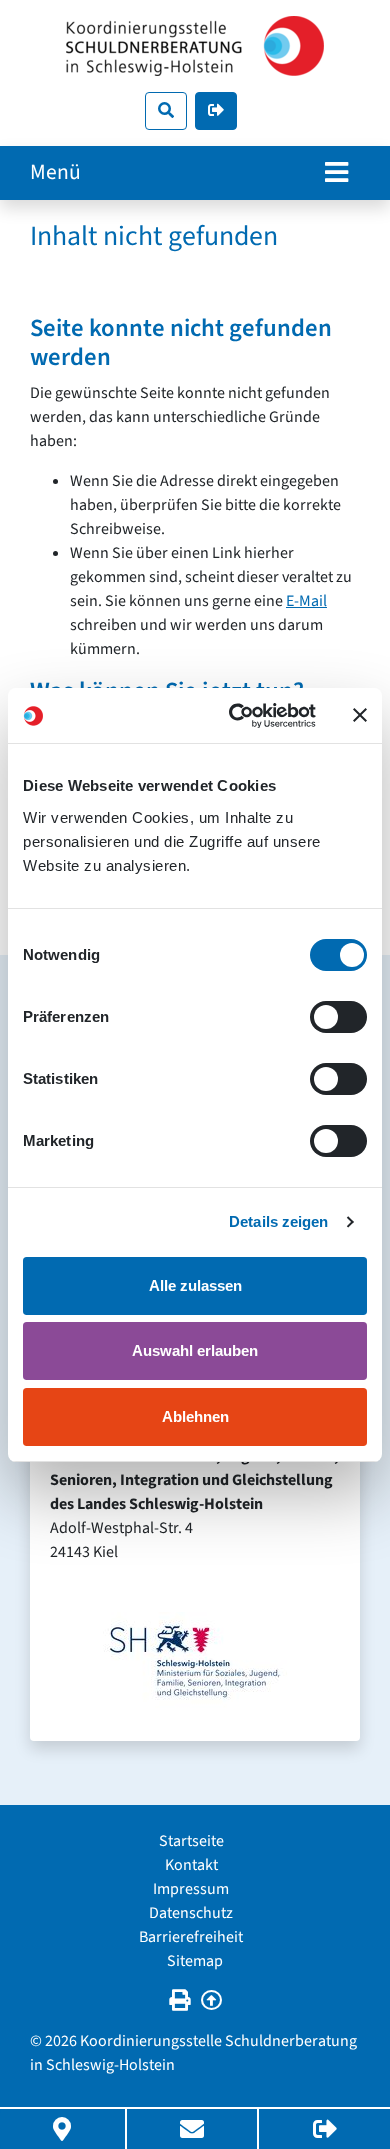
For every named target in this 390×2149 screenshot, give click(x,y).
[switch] (338, 1017)
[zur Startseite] (195, 46)
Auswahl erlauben (195, 1350)
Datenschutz (191, 1913)
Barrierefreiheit (191, 1937)
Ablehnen (195, 1416)
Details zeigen (278, 1221)
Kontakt (191, 1865)
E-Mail (306, 601)
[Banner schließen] (360, 715)
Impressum (191, 1889)
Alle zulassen (195, 1285)
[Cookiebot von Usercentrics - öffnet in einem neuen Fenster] (236, 716)
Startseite (191, 1841)
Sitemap (195, 1961)
